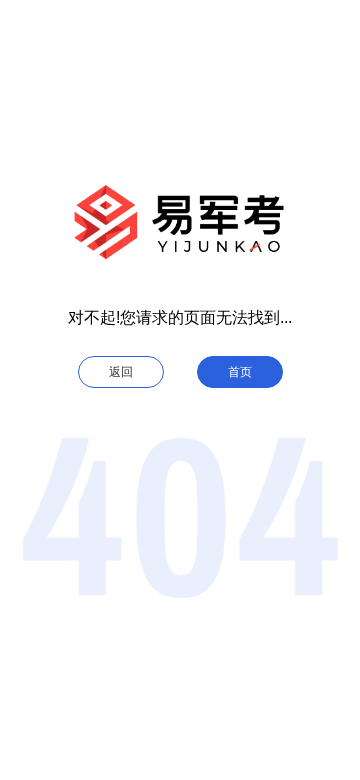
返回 (121, 372)
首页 (240, 372)
